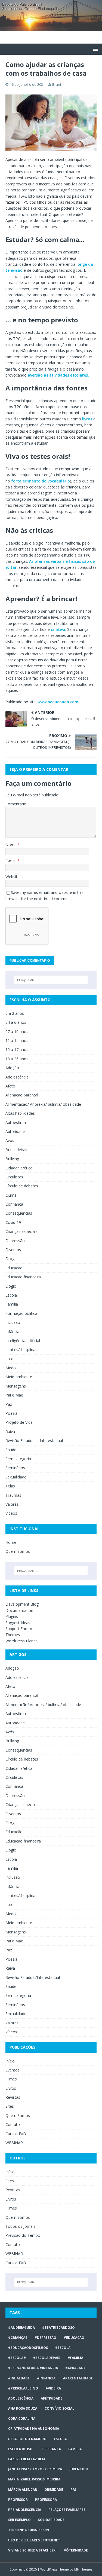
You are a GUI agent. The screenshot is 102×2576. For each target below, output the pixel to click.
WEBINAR (14, 2143)
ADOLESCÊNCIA (21, 2398)
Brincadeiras (16, 1150)
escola (60, 2439)
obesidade (54, 2490)
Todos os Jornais (20, 2226)
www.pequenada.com (58, 702)
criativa (58, 629)
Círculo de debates (22, 1186)
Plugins (12, 1616)
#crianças (18, 2338)
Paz (9, 1404)
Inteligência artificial (23, 1341)
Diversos (13, 1250)
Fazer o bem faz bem (27, 2459)
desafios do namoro (27, 2439)
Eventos (13, 2070)
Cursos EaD (16, 2134)
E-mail (11, 861)
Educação (14, 1268)
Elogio (11, 1286)
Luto (10, 1359)
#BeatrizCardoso (58, 2328)
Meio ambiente (19, 1377)
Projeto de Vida (19, 1422)
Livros (11, 2088)
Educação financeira (23, 1277)
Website (13, 877)
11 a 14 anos (17, 1041)
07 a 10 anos (17, 1032)
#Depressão (45, 2338)
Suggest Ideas (18, 1623)
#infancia (46, 2378)
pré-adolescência (25, 2510)
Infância (12, 1332)
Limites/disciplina (20, 1350)
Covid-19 (13, 1222)
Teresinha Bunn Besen (29, 2530)
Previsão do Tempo (23, 2235)
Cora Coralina (22, 2418)
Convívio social (59, 2408)
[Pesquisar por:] (51, 980)
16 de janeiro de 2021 (27, 84)
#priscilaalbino (23, 2388)
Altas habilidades (20, 1113)
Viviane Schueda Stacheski (32, 2550)
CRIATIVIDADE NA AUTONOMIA (34, 2429)
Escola (11, 1295)
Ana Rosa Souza (23, 2408)
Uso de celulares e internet (34, 2540)
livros (87, 419)
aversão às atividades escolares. (58, 375)
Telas (10, 1486)
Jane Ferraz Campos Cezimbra (35, 2469)
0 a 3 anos (15, 1013)
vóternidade (76, 2550)
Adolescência (17, 1077)
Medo (11, 1368)
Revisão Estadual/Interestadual (33, 1977)
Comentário (16, 804)
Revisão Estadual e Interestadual (34, 1440)
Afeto (10, 1086)
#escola (63, 2348)
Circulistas (14, 1177)
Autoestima (16, 1122)
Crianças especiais (21, 1231)
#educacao (74, 2338)
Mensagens (16, 1386)
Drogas (12, 1259)
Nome (12, 845)
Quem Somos (18, 1551)
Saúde (11, 1450)
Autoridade (15, 1131)
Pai (73, 2490)
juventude (79, 2469)
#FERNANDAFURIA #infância (33, 2368)
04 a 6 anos (16, 1022)
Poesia (11, 1413)
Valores (12, 1504)
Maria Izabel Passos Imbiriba (34, 2479)
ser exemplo (19, 2520)
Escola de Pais (21, 2449)
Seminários (15, 1468)
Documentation (19, 1610)
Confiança (14, 1204)
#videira (53, 2388)
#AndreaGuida (21, 2328)
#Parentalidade (78, 2378)
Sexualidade (16, 1477)
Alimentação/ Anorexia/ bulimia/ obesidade (43, 1104)
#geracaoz (75, 2368)
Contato (13, 2124)
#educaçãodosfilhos (28, 2348)
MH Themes (83, 2569)
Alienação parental (22, 1095)
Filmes (11, 2079)
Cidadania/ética (19, 1168)
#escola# (17, 2358)
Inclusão (13, 1322)
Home (11, 1542)
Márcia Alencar (23, 2490)
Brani (57, 84)
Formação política (21, 1313)
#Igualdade (19, 2378)
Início (10, 2061)
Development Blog (22, 1604)
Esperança (51, 2449)
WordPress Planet (21, 1641)
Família (12, 1304)
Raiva (10, 1431)
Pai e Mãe (14, 1395)
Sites (10, 2106)
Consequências (19, 1213)
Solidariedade (51, 2520)
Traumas (13, 1495)
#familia (75, 2358)
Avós (10, 1140)
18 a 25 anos (17, 1059)
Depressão (15, 1241)
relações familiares (67, 2510)
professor (18, 2500)
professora (46, 2500)
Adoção (12, 1068)
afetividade (52, 2398)
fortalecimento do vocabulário (41, 481)
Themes (13, 1635)
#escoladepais (47, 2358)
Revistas (13, 2097)
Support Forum (19, 1629)
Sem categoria (18, 1459)
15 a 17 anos (17, 1049)
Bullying (12, 1159)
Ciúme (11, 1195)
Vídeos (11, 1513)
